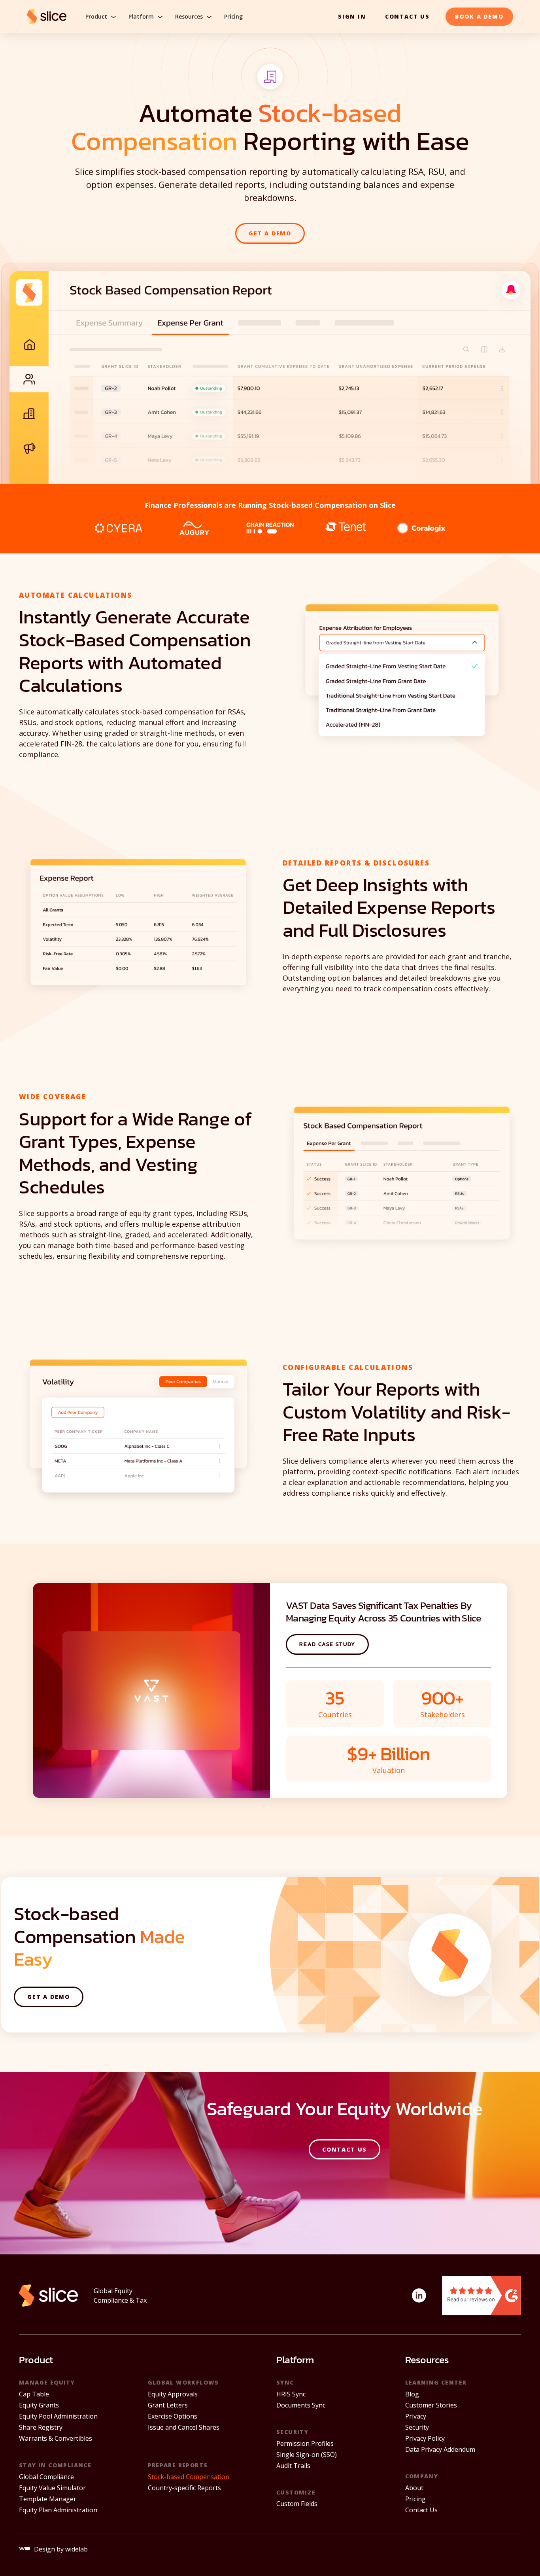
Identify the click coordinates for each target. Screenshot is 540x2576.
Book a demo (479, 16)
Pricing (233, 17)
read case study (327, 1644)
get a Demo (270, 233)
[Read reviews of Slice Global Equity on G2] (481, 2295)
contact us (407, 16)
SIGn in (352, 16)
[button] (102, 17)
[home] (47, 17)
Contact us (345, 2149)
